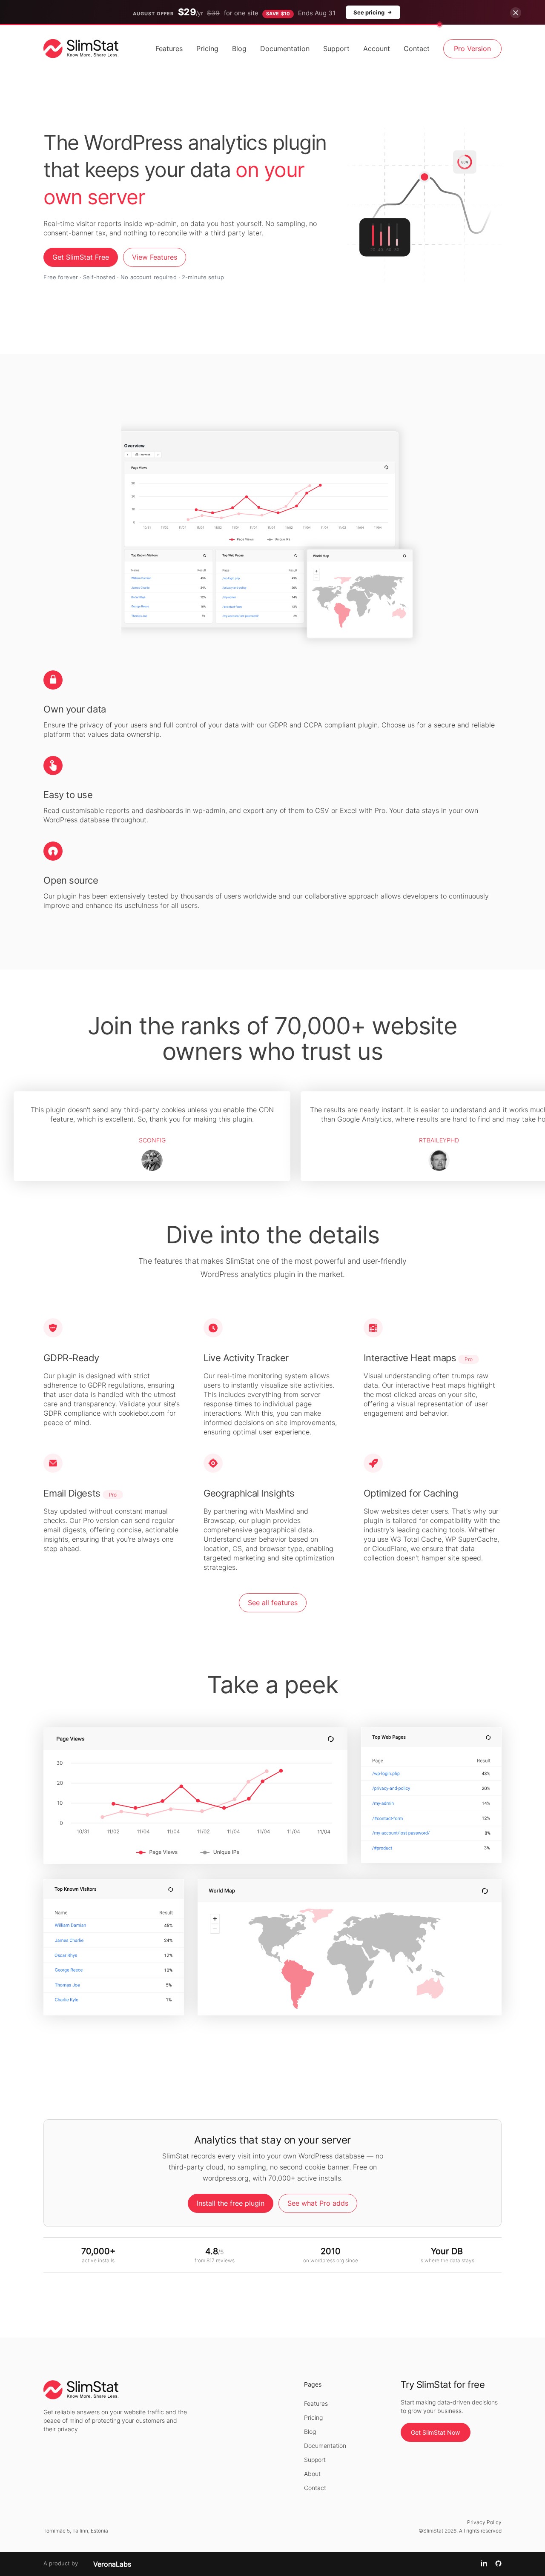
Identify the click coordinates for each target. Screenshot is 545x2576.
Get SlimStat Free (81, 257)
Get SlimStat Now (435, 2432)
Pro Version (472, 49)
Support (336, 49)
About (312, 2474)
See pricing (369, 12)
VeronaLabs (112, 2564)
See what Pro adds (318, 2203)
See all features (273, 1603)
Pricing (207, 49)
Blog (239, 49)
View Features (155, 257)
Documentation (285, 49)
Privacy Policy (484, 2522)
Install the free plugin (231, 2203)
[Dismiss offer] (516, 13)
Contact (417, 49)
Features (169, 49)
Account (377, 49)
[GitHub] (498, 2564)
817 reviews (221, 2260)
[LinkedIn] (484, 2564)
